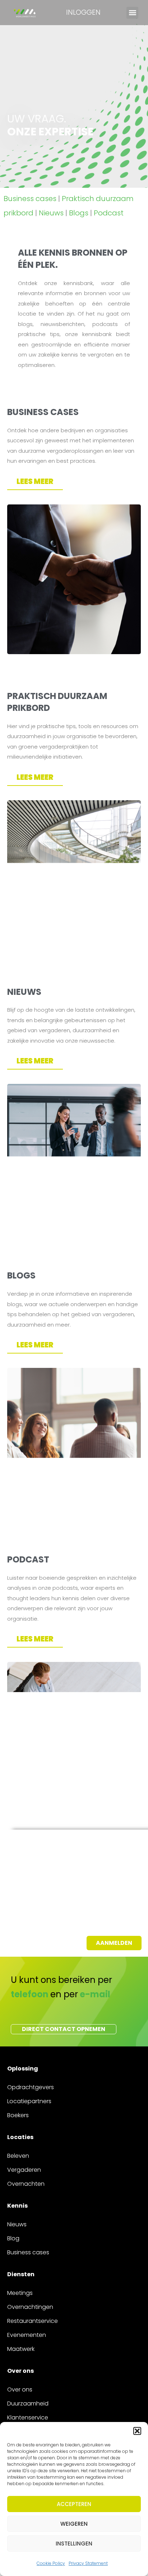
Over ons (20, 2389)
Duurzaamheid (28, 2403)
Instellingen (74, 2544)
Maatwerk (21, 2349)
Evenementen (27, 2335)
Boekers (18, 2115)
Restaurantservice (33, 2321)
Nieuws (51, 213)
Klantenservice (28, 2417)
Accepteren (74, 2504)
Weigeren (74, 2524)
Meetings (20, 2293)
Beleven (18, 2156)
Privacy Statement (88, 2563)
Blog (13, 2238)
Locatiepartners (29, 2101)
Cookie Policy (51, 2563)
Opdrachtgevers (31, 2087)
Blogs (79, 213)
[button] (137, 2431)
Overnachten (26, 2184)
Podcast (109, 213)
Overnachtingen (30, 2307)
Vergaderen (24, 2170)
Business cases (30, 199)
